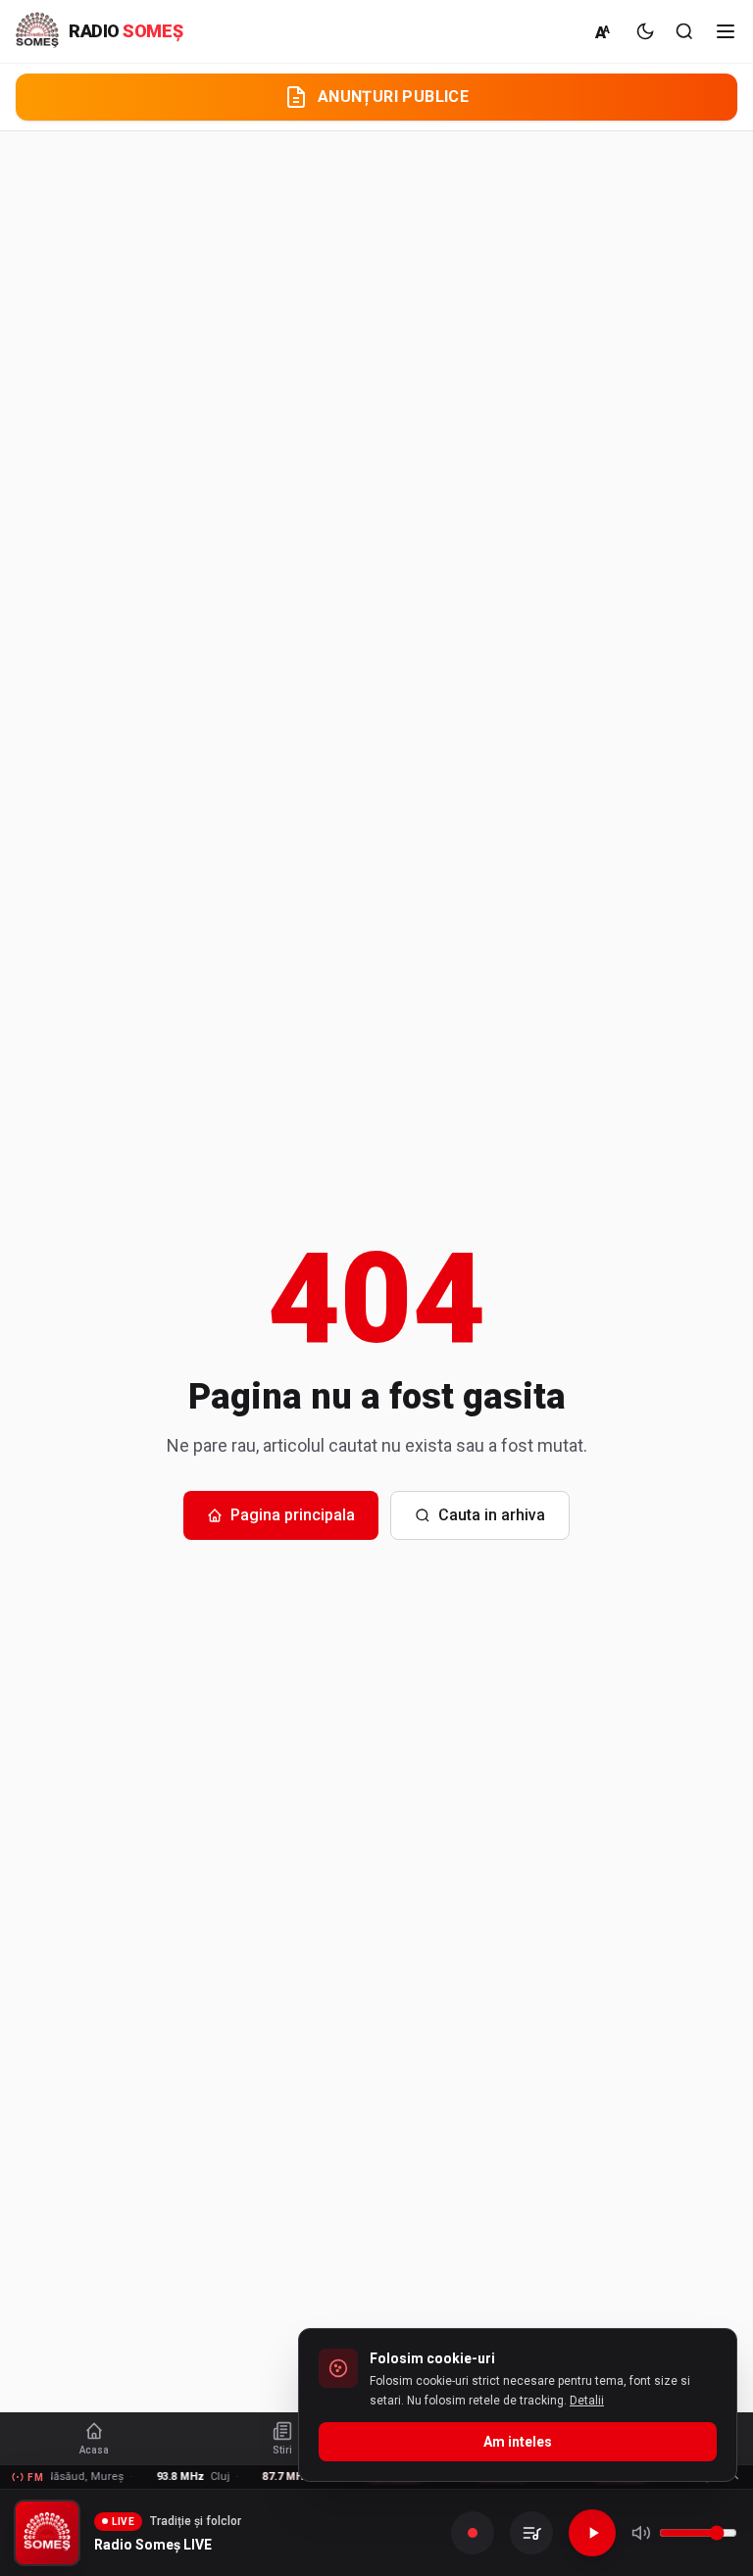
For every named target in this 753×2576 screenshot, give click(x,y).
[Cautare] (684, 31)
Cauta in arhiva (492, 1515)
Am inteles (518, 2442)
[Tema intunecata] (645, 31)
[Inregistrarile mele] (531, 2533)
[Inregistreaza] (473, 2533)
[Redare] (592, 2533)
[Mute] (641, 2533)
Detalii (587, 2401)
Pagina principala (293, 1515)
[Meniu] (726, 31)
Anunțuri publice (393, 97)
